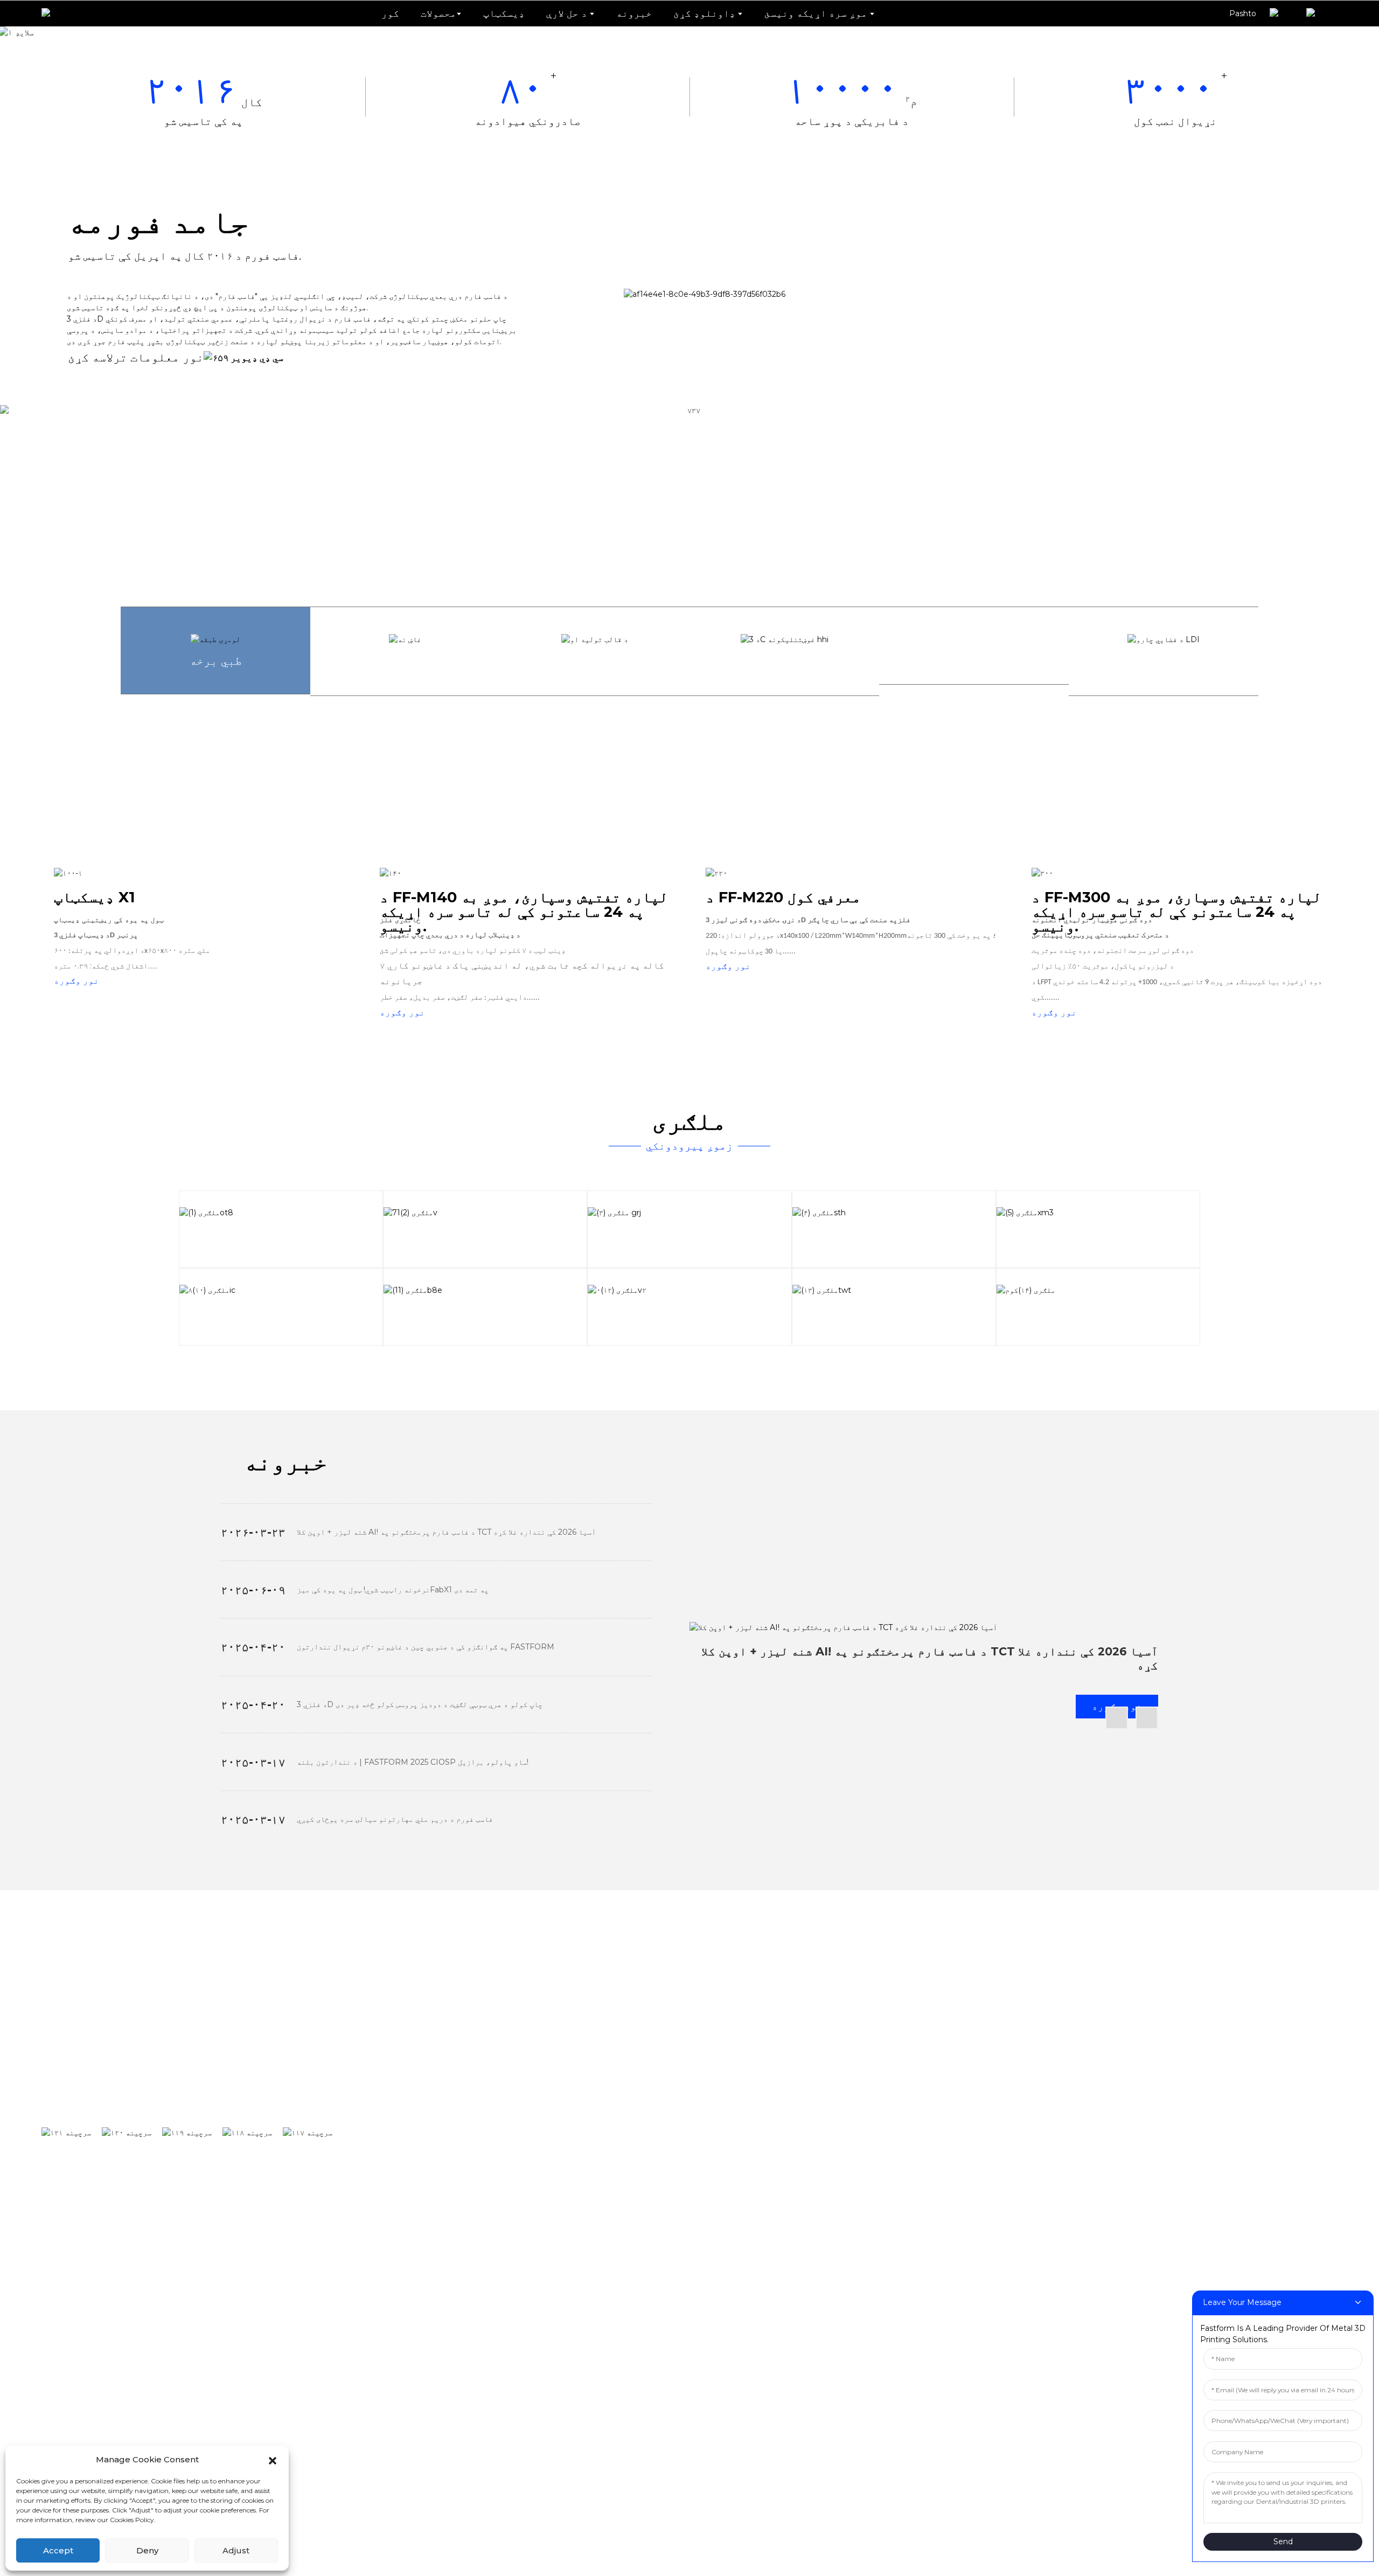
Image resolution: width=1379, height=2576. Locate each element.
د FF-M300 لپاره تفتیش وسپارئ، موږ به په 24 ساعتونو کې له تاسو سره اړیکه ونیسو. (610, 2216)
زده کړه (865, 2150)
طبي (855, 2216)
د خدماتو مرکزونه (1060, 2150)
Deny (147, 2550)
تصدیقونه (1285, 2085)
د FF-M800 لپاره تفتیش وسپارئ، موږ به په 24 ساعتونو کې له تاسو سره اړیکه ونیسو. (610, 2282)
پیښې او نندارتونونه (1183, 2118)
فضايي (861, 2249)
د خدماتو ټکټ (1048, 2118)
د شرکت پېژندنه (1299, 2052)
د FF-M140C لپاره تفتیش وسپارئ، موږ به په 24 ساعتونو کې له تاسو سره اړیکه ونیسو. (612, 2150)
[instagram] (132, 2133)
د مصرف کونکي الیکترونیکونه (918, 2183)
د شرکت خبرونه (1165, 2085)
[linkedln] (253, 2133)
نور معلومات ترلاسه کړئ (136, 357)
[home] (54, 13)
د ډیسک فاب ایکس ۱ (448, 2085)
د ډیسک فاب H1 (437, 2052)
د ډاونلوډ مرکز (1054, 2085)
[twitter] (192, 2133)
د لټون (366, 2057)
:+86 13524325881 (497, 2354)
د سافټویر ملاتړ (1054, 2052)
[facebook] (72, 2133)
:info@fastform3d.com (513, 2389)
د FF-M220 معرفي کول (456, 2183)
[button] (273, 2460)
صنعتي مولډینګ (883, 2118)
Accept (58, 2550)
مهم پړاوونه (1292, 2118)
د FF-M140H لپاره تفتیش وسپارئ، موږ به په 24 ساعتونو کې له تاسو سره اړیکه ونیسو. (612, 2118)
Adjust (236, 2550)
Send (1283, 2542)
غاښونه (864, 2052)
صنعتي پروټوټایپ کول (899, 2085)
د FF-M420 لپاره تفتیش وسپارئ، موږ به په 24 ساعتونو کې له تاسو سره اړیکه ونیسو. (610, 2249)
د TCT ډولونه (1163, 2052)
